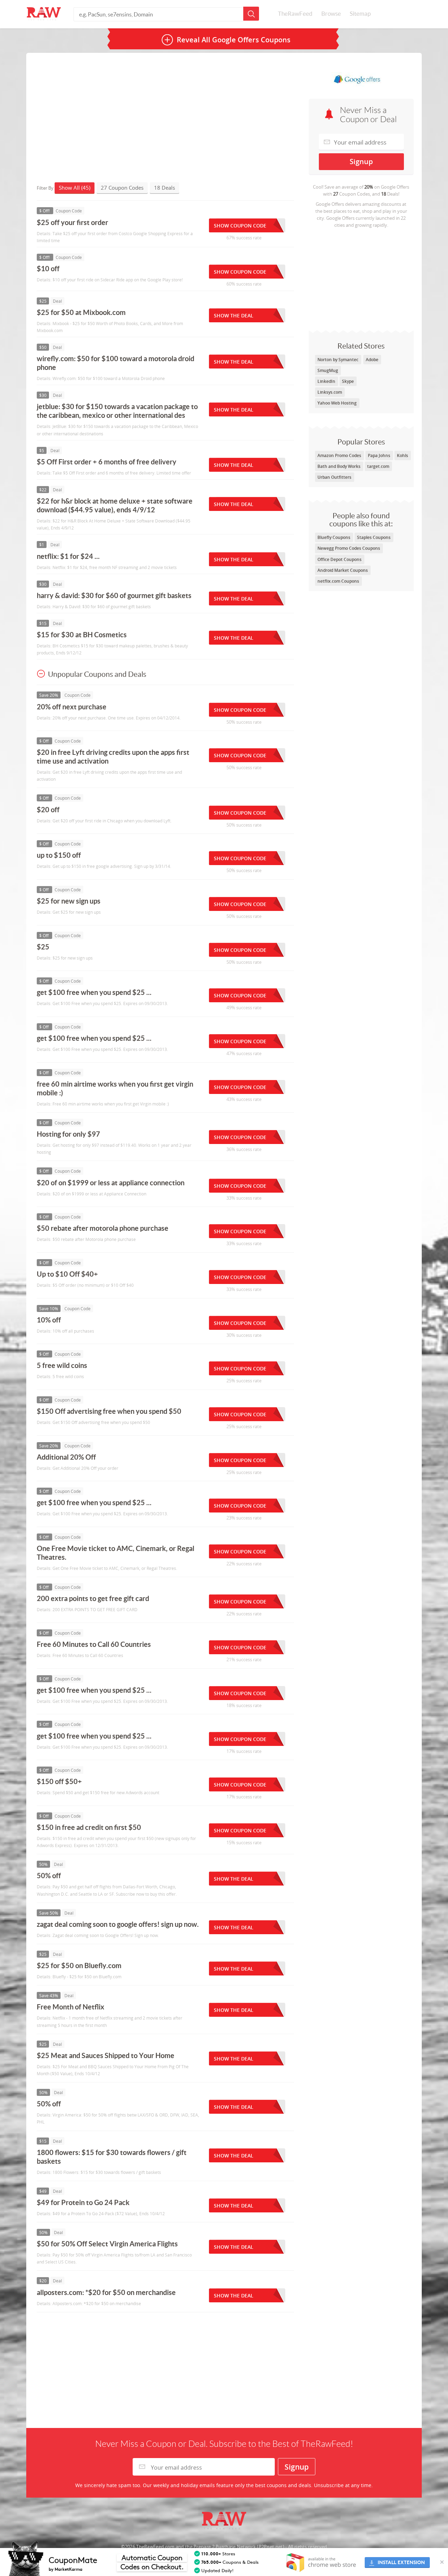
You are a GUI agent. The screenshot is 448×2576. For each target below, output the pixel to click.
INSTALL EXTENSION (401, 2563)
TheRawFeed (295, 14)
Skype (348, 381)
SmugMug (328, 370)
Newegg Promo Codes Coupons (349, 548)
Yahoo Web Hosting (337, 403)
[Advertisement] (361, 278)
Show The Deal (234, 315)
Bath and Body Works (339, 466)
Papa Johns (379, 455)
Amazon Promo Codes (339, 455)
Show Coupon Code (240, 226)
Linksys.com (330, 392)
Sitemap (360, 14)
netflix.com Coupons (338, 581)
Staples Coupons (374, 537)
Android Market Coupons (343, 570)
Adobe (372, 360)
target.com (378, 466)
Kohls (402, 455)
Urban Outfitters (334, 477)
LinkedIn (326, 381)
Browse (331, 14)
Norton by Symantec (338, 360)
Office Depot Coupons (339, 559)
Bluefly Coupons (334, 537)
